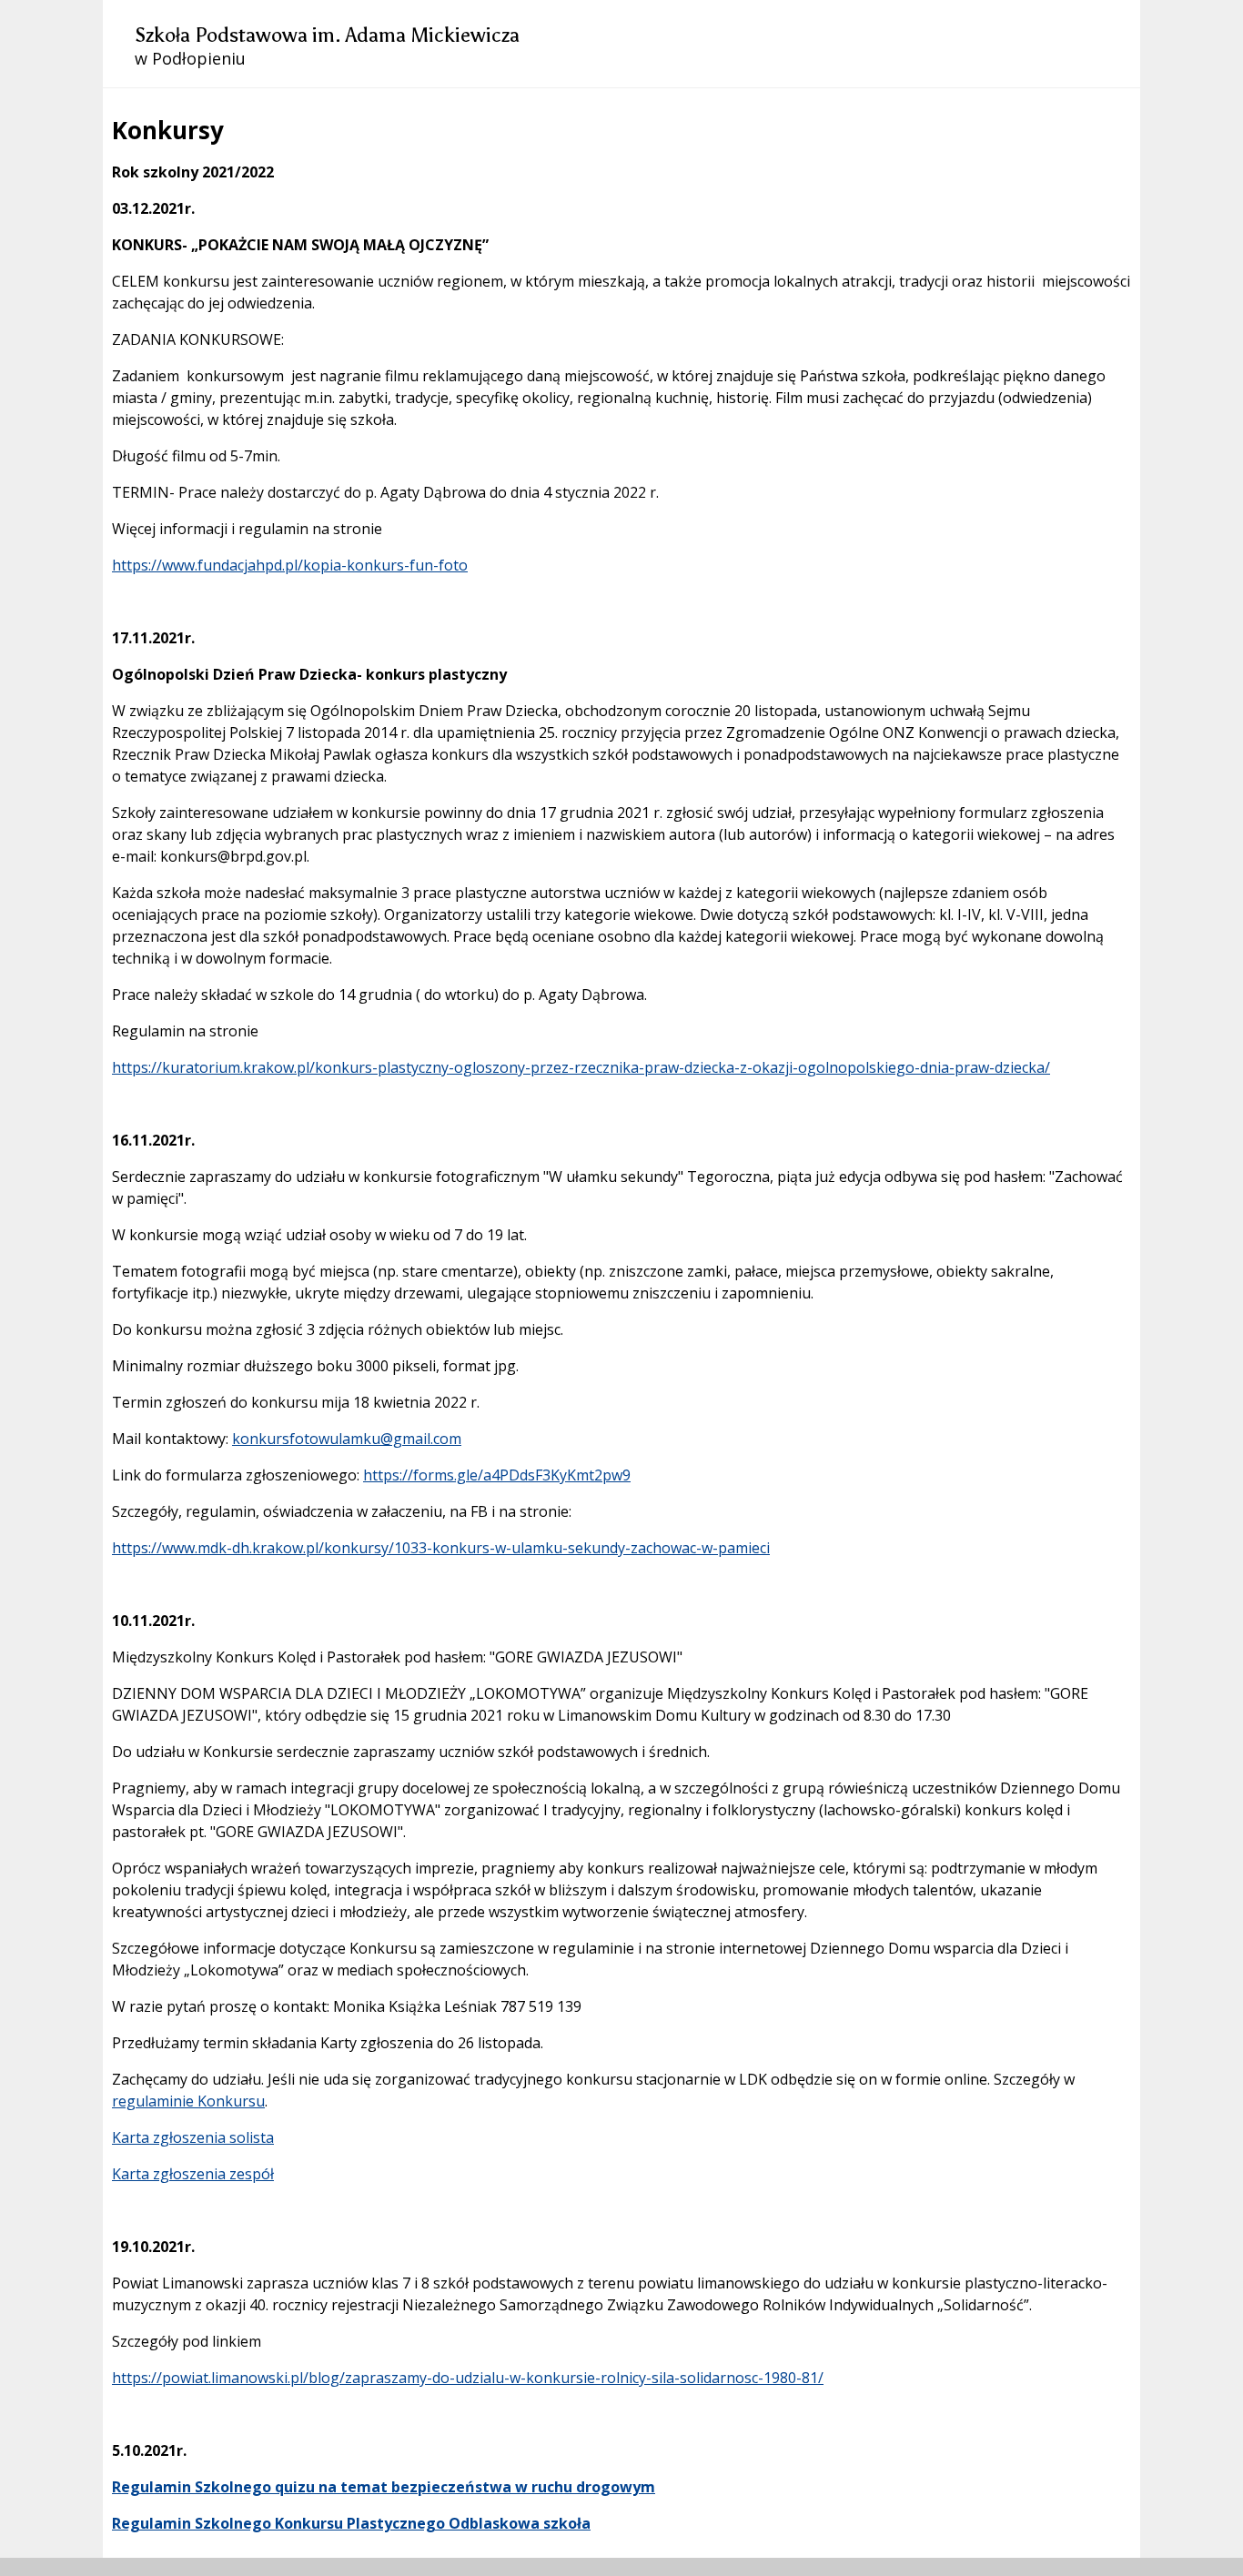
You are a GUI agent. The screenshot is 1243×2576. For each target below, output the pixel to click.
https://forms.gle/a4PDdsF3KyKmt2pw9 (497, 1475)
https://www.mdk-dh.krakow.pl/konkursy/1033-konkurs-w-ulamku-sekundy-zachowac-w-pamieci (441, 1548)
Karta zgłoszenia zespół (193, 2174)
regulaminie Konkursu (188, 2101)
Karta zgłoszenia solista (193, 2137)
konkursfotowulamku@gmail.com (347, 1439)
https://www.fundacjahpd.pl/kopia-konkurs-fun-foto (290, 565)
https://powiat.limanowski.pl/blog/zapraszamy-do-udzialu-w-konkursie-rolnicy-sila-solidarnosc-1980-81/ (468, 2378)
